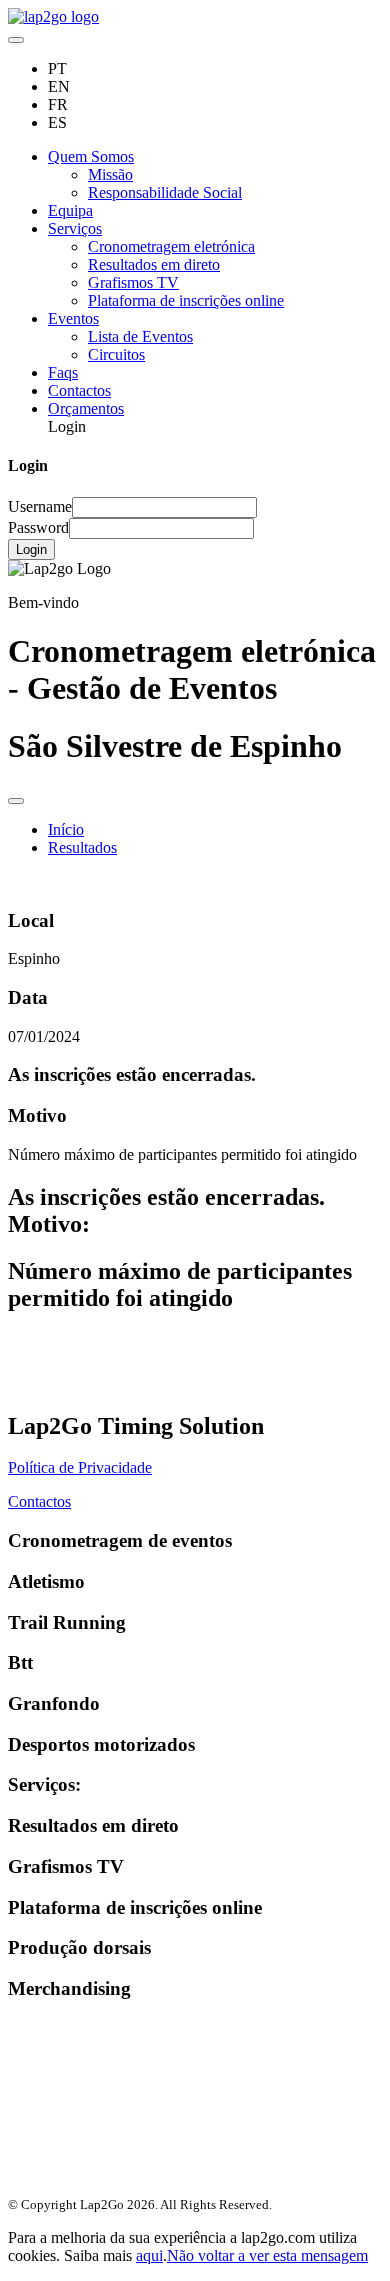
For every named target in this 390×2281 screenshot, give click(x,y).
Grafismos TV (133, 282)
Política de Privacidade (80, 1467)
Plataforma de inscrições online (186, 300)
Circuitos (116, 354)
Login (31, 549)
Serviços (75, 228)
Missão (110, 174)
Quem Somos (91, 156)
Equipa (70, 210)
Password (38, 527)
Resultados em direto (154, 264)
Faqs (63, 372)
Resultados (82, 847)
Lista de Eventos (140, 336)
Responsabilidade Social (165, 192)
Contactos (79, 390)
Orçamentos (86, 408)
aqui (149, 2255)
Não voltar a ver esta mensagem (267, 2255)
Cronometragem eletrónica (171, 246)
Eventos (73, 318)
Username (40, 506)
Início (66, 829)
